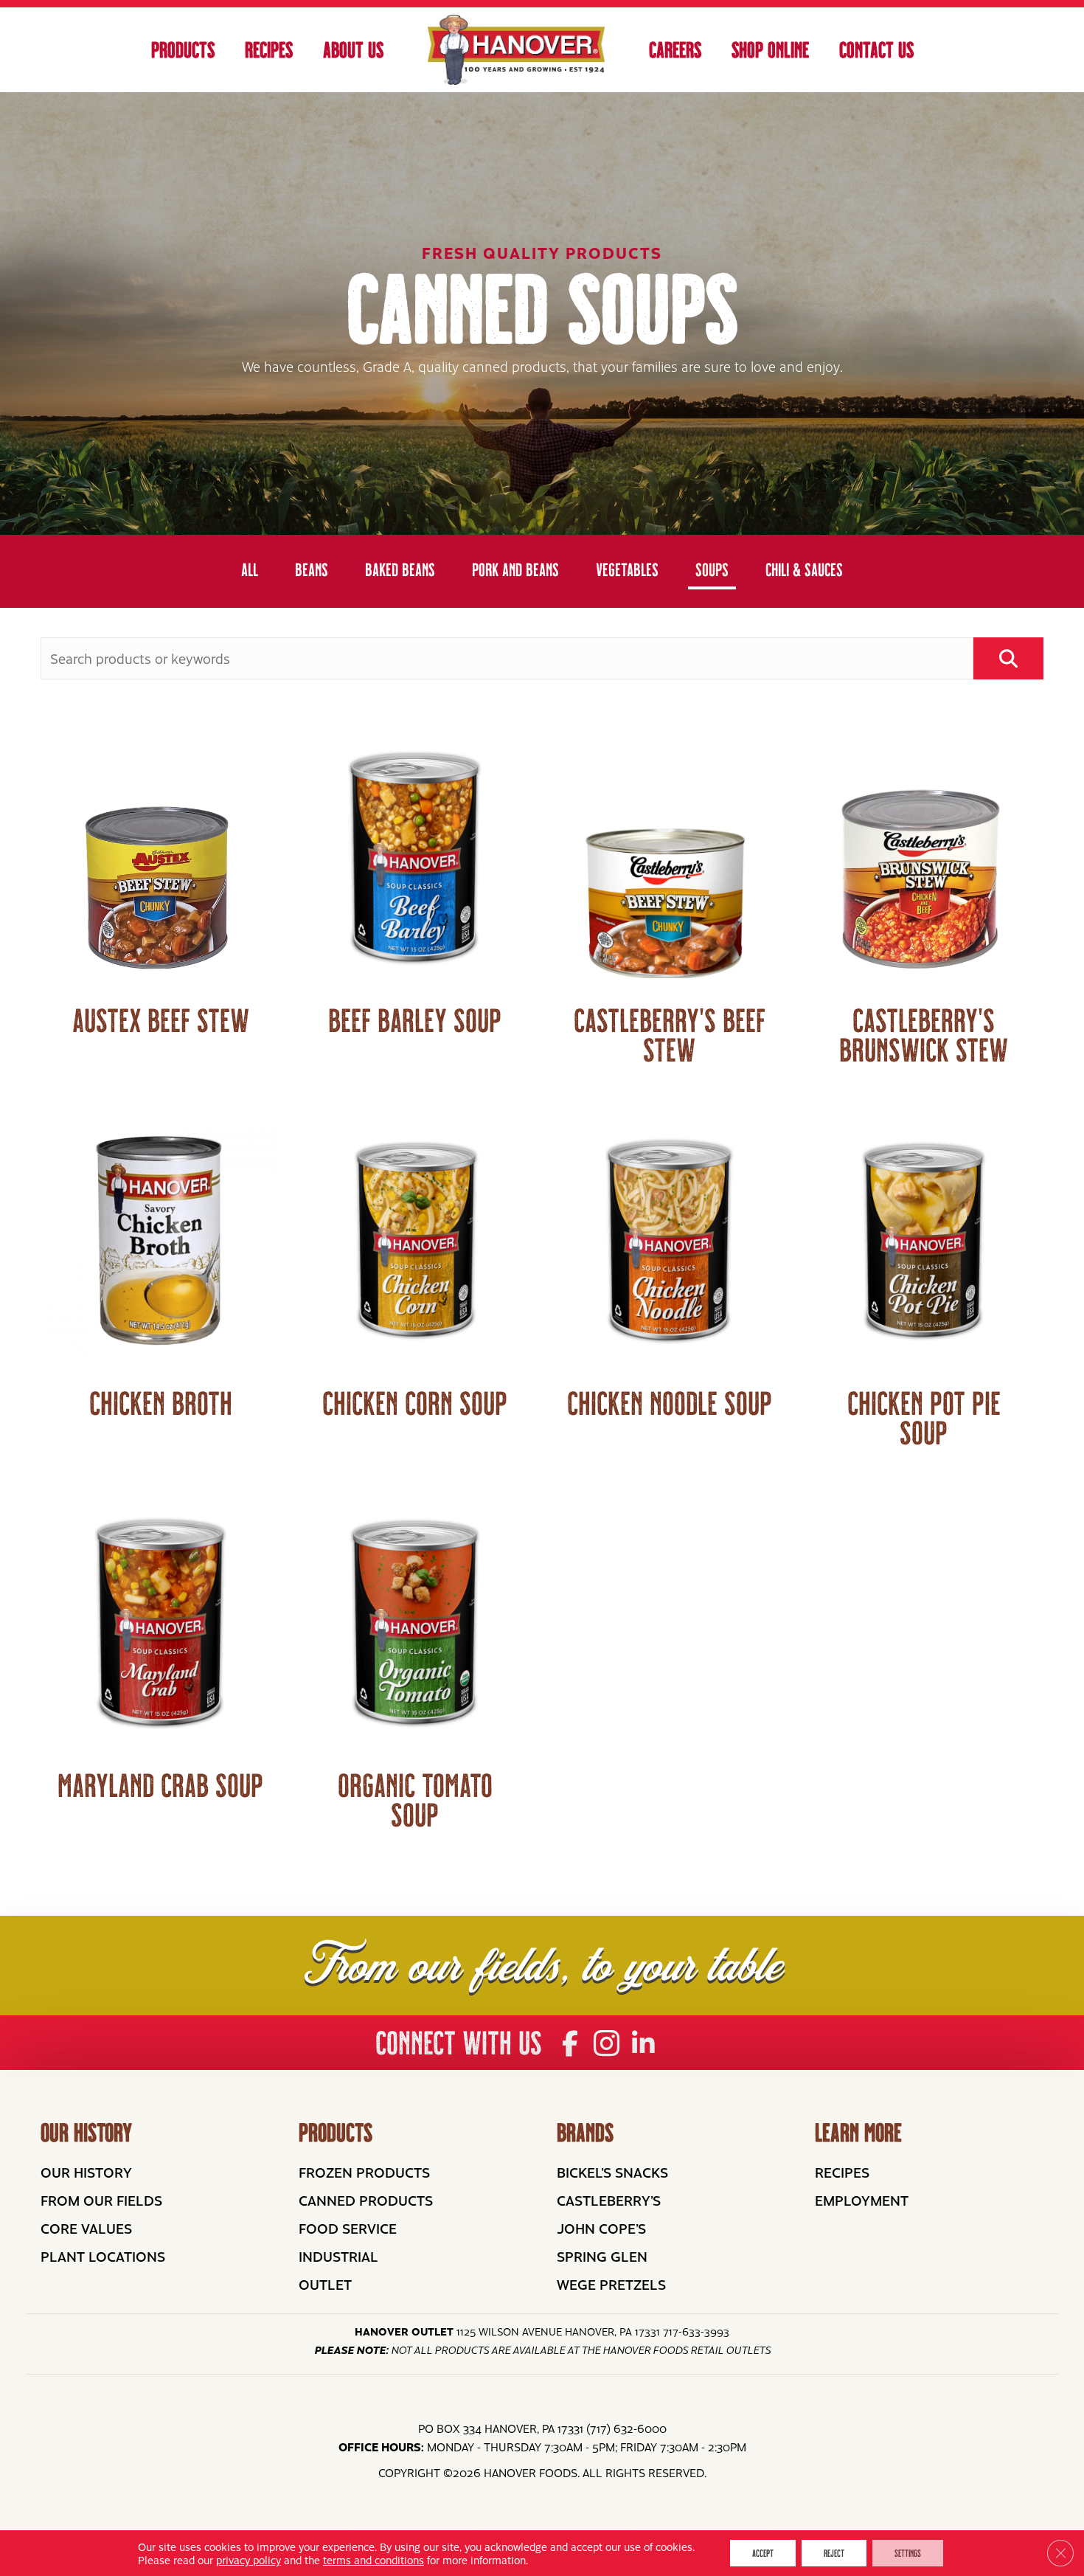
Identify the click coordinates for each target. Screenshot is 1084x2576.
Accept (763, 2553)
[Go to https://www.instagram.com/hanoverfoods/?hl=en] (607, 2044)
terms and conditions (374, 2560)
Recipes (269, 50)
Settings (908, 2553)
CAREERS (675, 50)
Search (1008, 658)
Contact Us (876, 50)
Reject (834, 2553)
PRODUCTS (336, 2133)
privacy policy (249, 2560)
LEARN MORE (858, 2133)
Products (183, 50)
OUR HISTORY (86, 2133)
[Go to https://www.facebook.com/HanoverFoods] (570, 2044)
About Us (353, 50)
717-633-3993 (696, 2331)
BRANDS (585, 2133)
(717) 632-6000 (626, 2428)
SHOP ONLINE (770, 50)
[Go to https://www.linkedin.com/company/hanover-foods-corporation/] (643, 2044)
